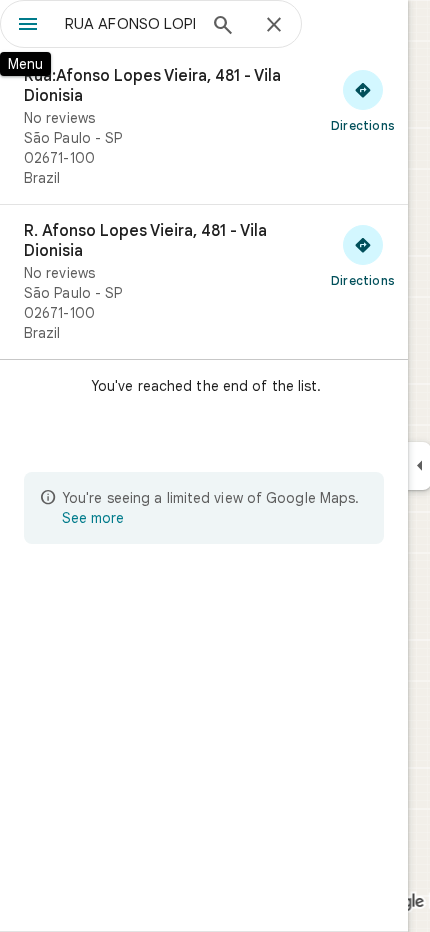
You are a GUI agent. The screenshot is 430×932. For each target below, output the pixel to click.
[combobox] (130, 24)
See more (93, 518)
